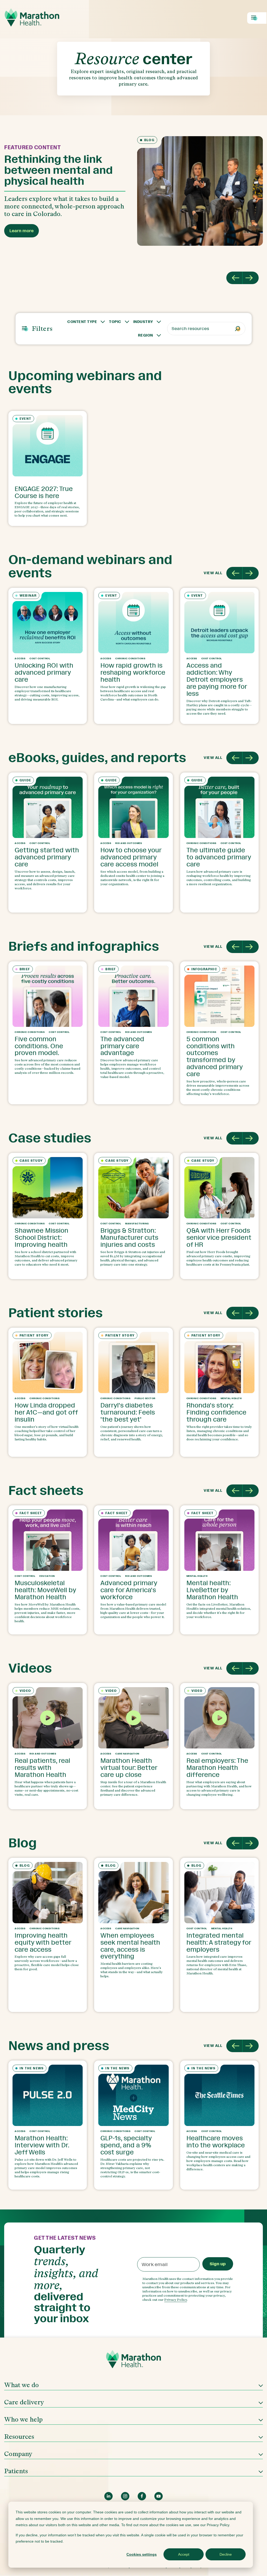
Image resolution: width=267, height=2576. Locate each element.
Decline (226, 2554)
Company (18, 2454)
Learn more (22, 231)
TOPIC (115, 322)
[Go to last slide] (234, 278)
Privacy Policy (176, 2300)
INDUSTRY (143, 322)
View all (213, 573)
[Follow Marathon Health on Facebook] (142, 2496)
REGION (145, 335)
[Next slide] (251, 278)
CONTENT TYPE (82, 322)
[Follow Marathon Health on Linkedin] (108, 2496)
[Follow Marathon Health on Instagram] (125, 2496)
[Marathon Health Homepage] (32, 17)
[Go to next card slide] (251, 573)
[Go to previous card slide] (234, 573)
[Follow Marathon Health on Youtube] (159, 2496)
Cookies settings (142, 2554)
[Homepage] (133, 2361)
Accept (184, 2554)
